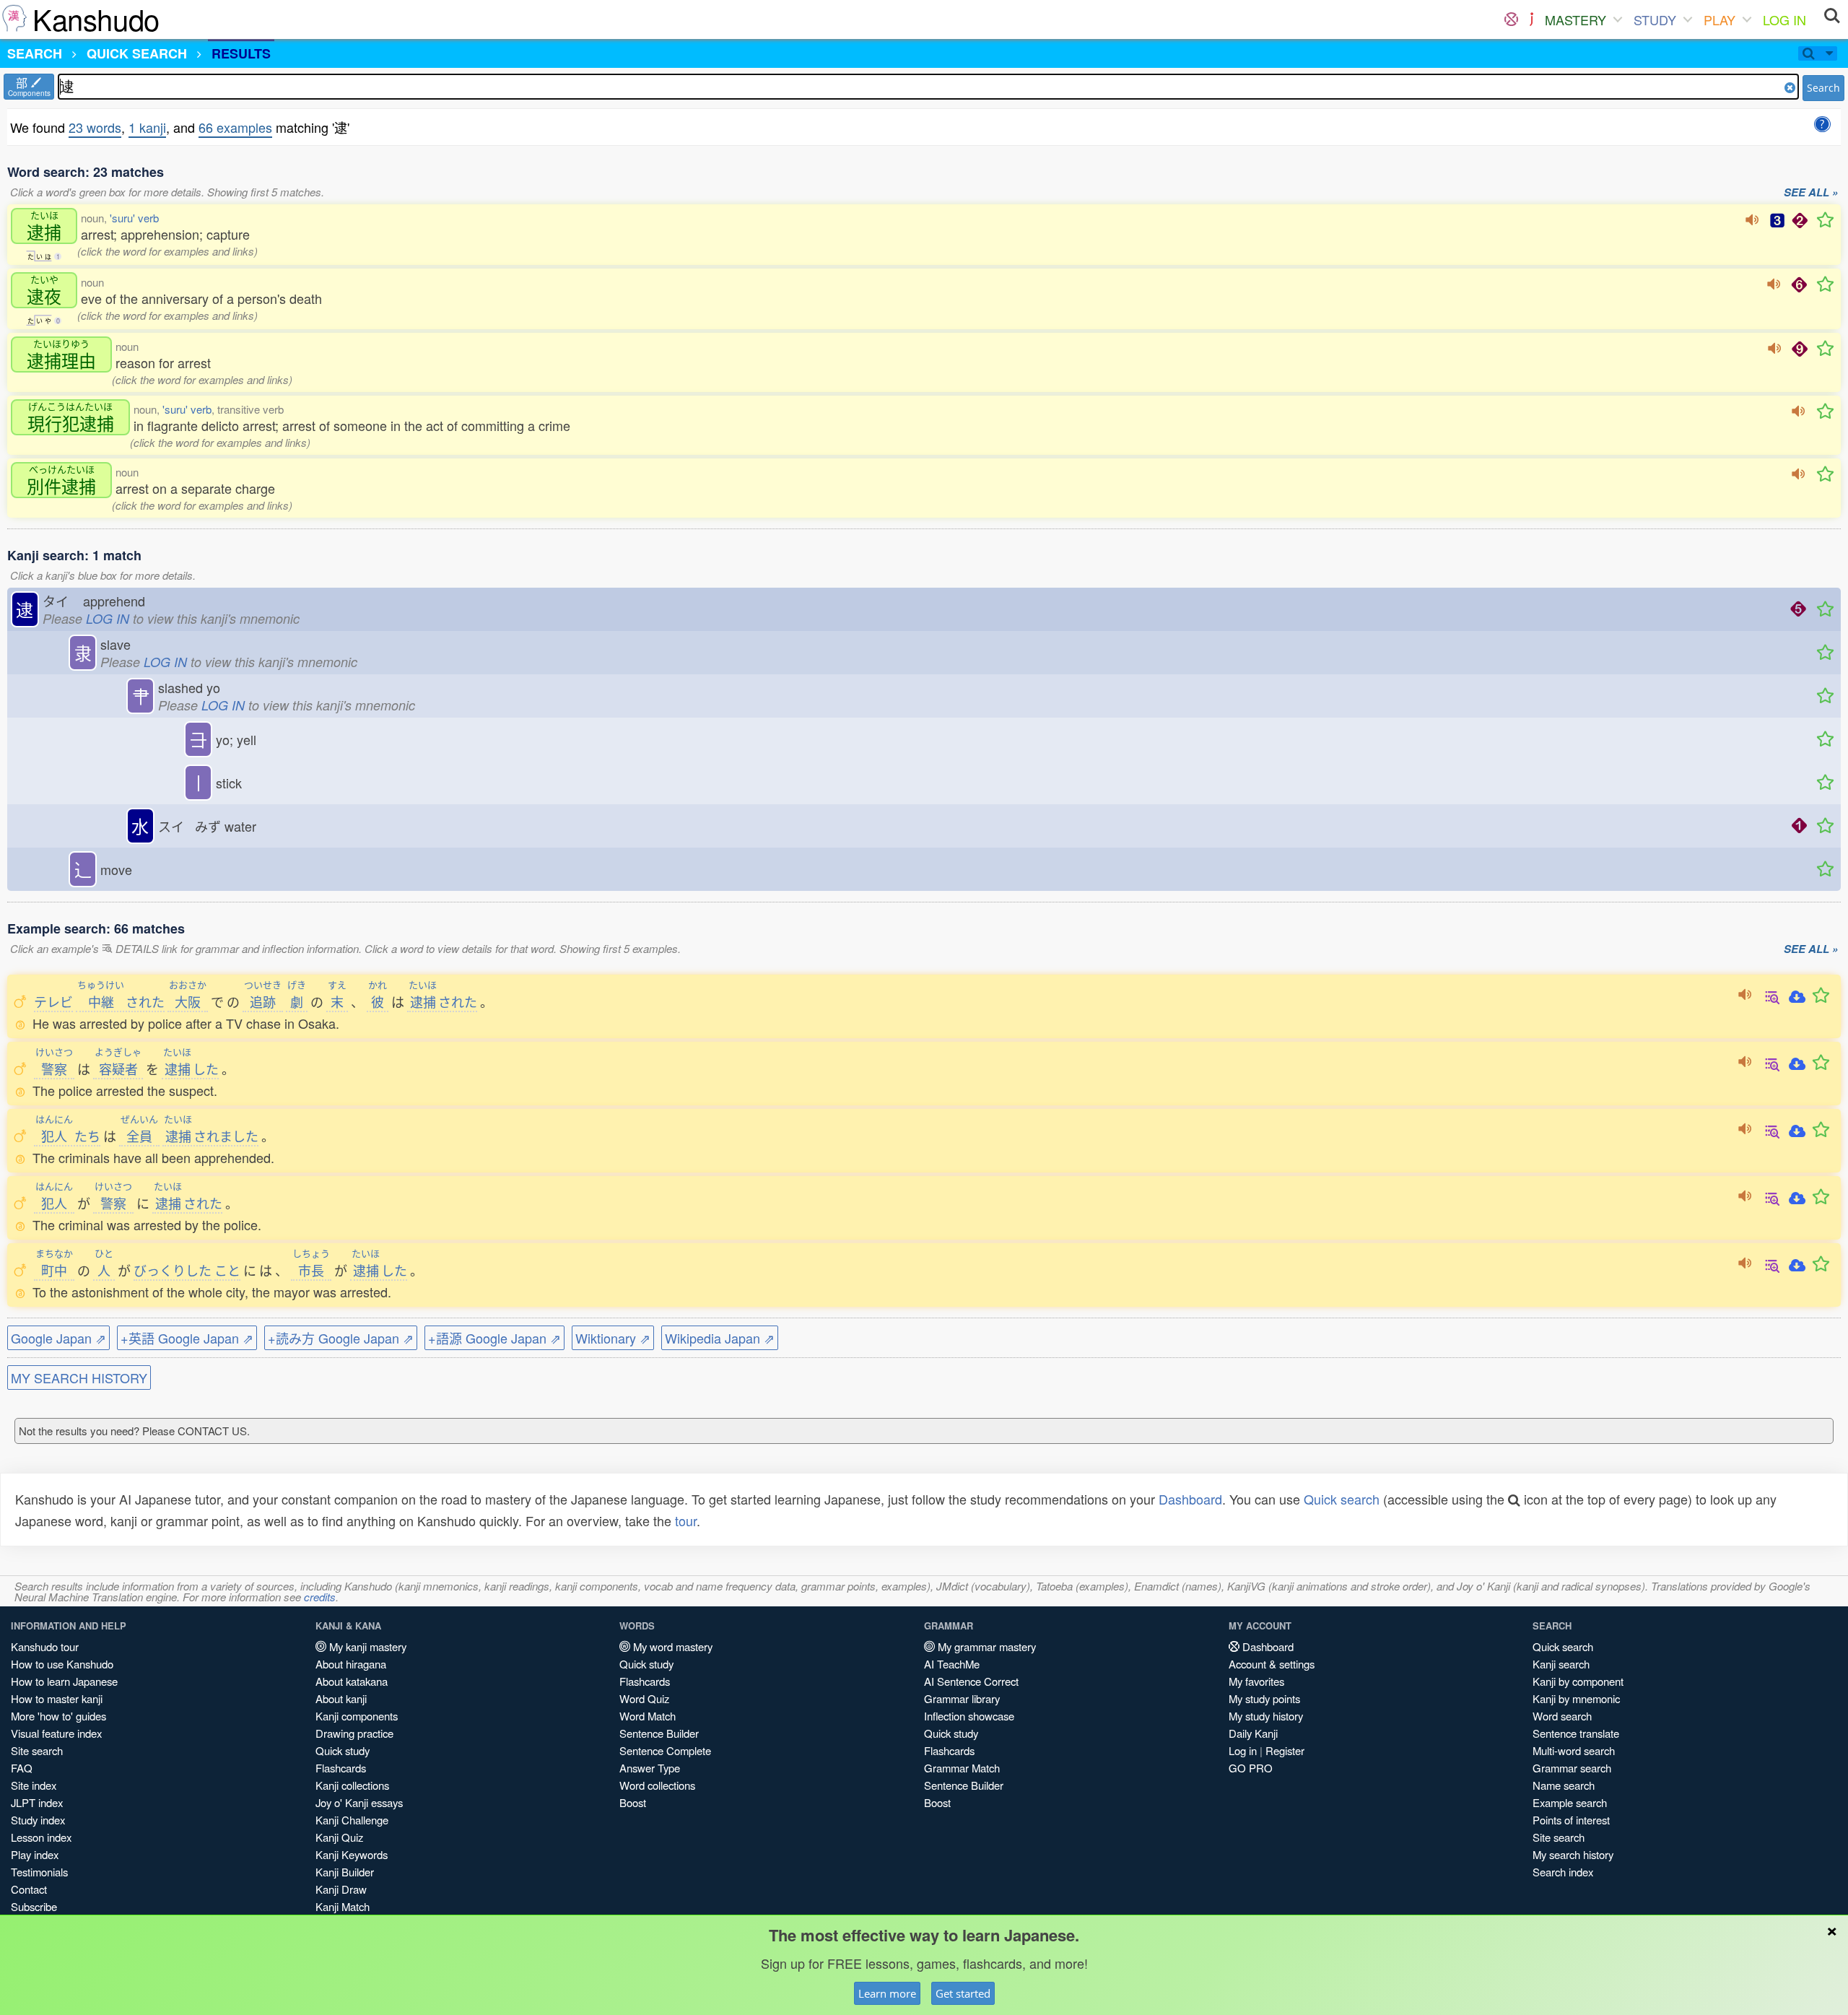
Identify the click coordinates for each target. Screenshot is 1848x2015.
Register (1285, 1750)
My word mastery (671, 1646)
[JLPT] (1531, 19)
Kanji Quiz (339, 1837)
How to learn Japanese (64, 1681)
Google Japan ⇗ (58, 1338)
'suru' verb (134, 218)
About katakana (352, 1681)
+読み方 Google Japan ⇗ (341, 1338)
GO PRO (1251, 1768)
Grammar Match (962, 1768)
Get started (963, 1993)
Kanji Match (343, 1906)
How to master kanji (57, 1698)
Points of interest (1571, 1820)
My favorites (1256, 1681)
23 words (95, 127)
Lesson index (41, 1837)
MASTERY (1575, 19)
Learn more (887, 1993)
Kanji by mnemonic (1576, 1698)
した (191, 1069)
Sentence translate (1576, 1733)
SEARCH (35, 53)
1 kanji (147, 127)
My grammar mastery (985, 1646)
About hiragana (351, 1664)
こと (227, 1270)
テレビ (53, 1001)
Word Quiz (644, 1698)
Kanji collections (352, 1785)
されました (211, 1136)
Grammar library (962, 1698)
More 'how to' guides (58, 1716)
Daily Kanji (1253, 1733)
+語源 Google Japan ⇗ (494, 1338)
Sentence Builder (659, 1733)
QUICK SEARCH (137, 53)
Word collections (657, 1785)
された (121, 1001)
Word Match (648, 1716)
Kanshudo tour (45, 1646)
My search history (1573, 1854)
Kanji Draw (341, 1889)
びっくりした (173, 1270)
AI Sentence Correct (971, 1681)
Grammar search (1572, 1768)
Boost (633, 1802)
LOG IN (1784, 19)
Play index (35, 1854)
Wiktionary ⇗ (613, 1338)
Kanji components (357, 1716)
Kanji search (1561, 1664)
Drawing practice (354, 1733)
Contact (29, 1889)
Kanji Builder (345, 1872)
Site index (34, 1785)
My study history (1266, 1716)
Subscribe (34, 1906)
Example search (1570, 1802)
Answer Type (650, 1768)
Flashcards (341, 1768)
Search (1823, 88)
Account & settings (1272, 1664)
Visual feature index (56, 1733)
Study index (38, 1820)
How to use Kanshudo (62, 1664)
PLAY (1720, 19)
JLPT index (37, 1802)
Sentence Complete (665, 1750)
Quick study (343, 1750)
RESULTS (241, 53)
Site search (37, 1750)
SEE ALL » (1811, 193)
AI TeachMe (952, 1664)
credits (320, 1597)
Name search (1564, 1785)
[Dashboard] (1511, 19)
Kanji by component (1578, 1681)
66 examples (235, 127)
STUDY (1655, 19)
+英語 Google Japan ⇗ (187, 1338)
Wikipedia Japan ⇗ (720, 1338)
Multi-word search (1574, 1750)
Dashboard (1190, 1499)
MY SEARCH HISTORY (79, 1378)
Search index (1563, 1872)
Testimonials (39, 1872)
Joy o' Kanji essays (359, 1802)
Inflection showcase (969, 1716)
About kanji (341, 1698)
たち (68, 1136)
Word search (1562, 1716)
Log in (1243, 1750)
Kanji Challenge (352, 1820)
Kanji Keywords (352, 1854)
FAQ (22, 1768)
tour (686, 1520)
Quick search (1342, 1499)
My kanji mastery (366, 1646)
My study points (1264, 1698)
